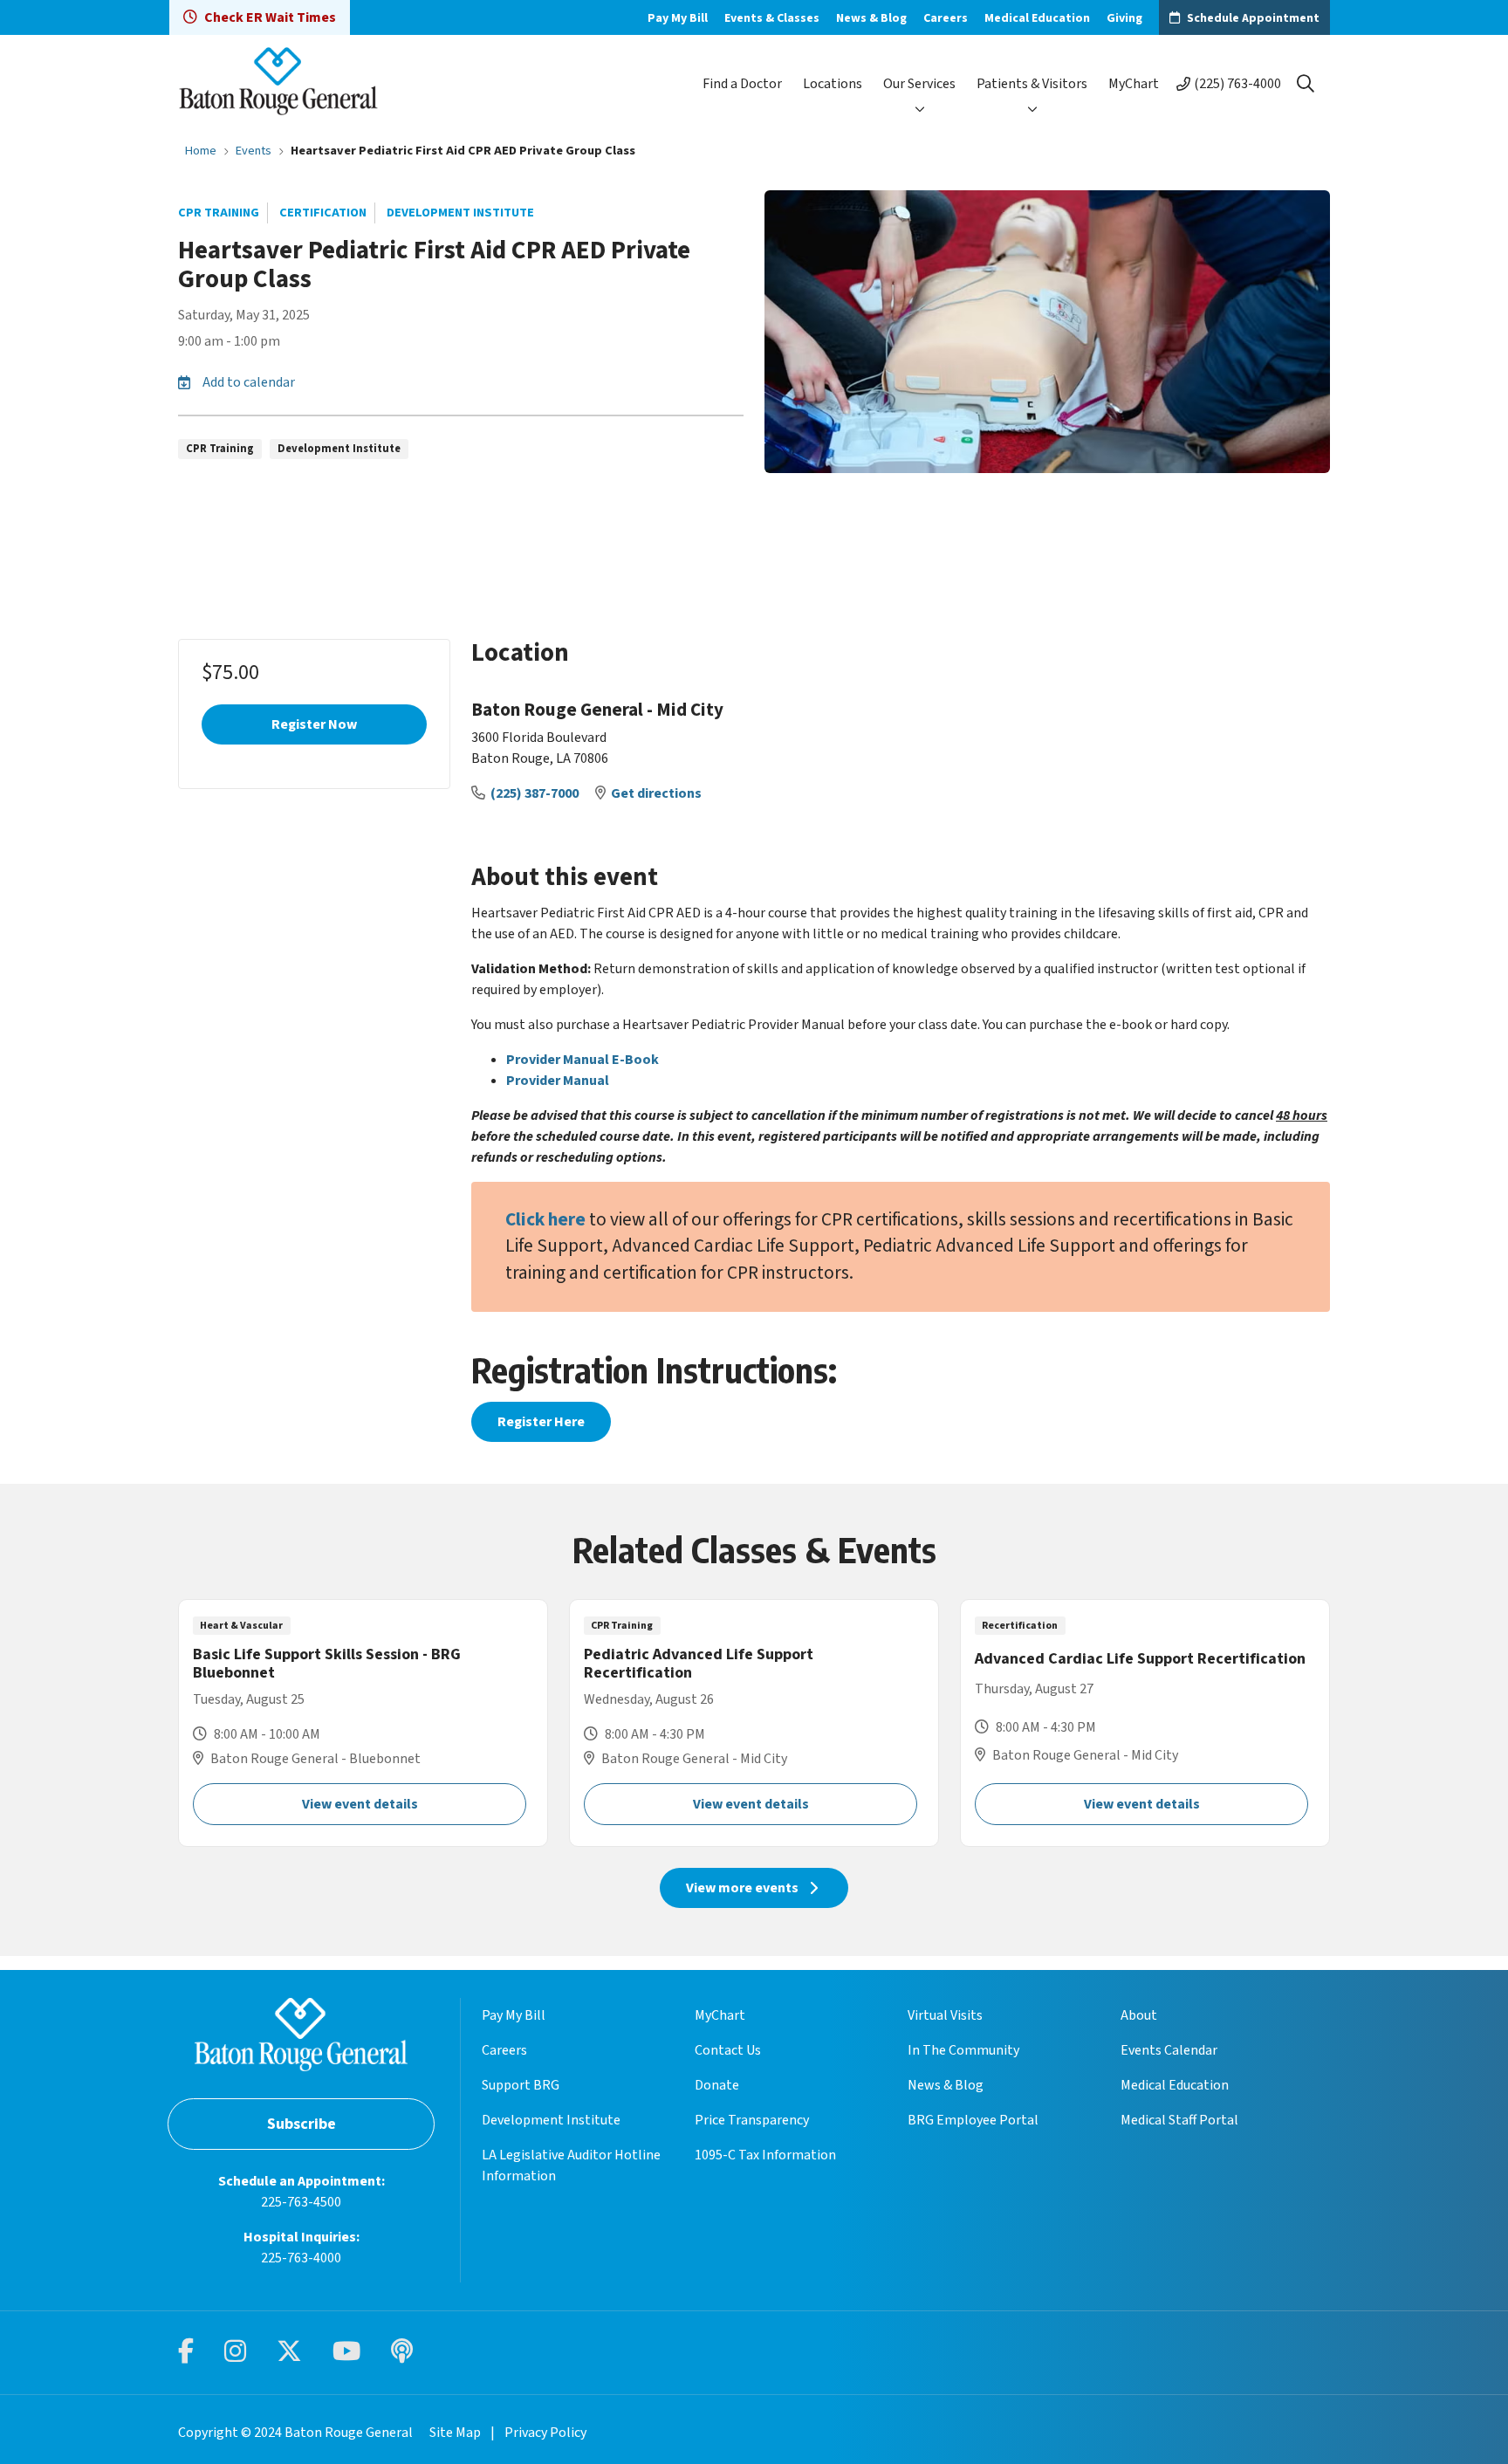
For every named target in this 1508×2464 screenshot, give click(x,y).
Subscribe (302, 2124)
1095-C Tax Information (765, 2155)
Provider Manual (558, 1081)
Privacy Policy (545, 2433)
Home (201, 151)
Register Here (541, 1422)
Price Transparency (752, 2120)
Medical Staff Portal (1179, 2120)
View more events (742, 1888)
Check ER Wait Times (270, 17)
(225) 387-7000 (536, 793)
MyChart (1134, 84)
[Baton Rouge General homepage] (278, 83)
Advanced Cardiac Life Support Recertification (1145, 1723)
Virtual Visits (945, 2015)
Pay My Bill (678, 18)
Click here (545, 1220)
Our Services (919, 84)
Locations (833, 84)
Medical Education (1037, 18)
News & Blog (871, 18)
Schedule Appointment (1253, 18)
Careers (946, 18)
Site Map (455, 2433)
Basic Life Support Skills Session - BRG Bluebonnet (363, 1723)
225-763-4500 (301, 2202)
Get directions (656, 793)
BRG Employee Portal (973, 2120)
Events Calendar (1169, 2050)
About (1139, 2015)
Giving (1124, 18)
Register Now (314, 724)
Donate (717, 2085)
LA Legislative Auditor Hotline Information (571, 2165)
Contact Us (728, 2050)
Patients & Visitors (1032, 84)
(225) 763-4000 (1237, 84)
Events (254, 151)
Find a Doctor (742, 84)
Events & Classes (772, 18)
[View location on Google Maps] (1157, 760)
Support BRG (521, 2085)
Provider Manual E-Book (583, 1060)
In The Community (963, 2050)
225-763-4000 (301, 2258)
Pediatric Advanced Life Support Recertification (754, 1723)
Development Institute (551, 2120)
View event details (360, 1804)
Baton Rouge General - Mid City (597, 710)
